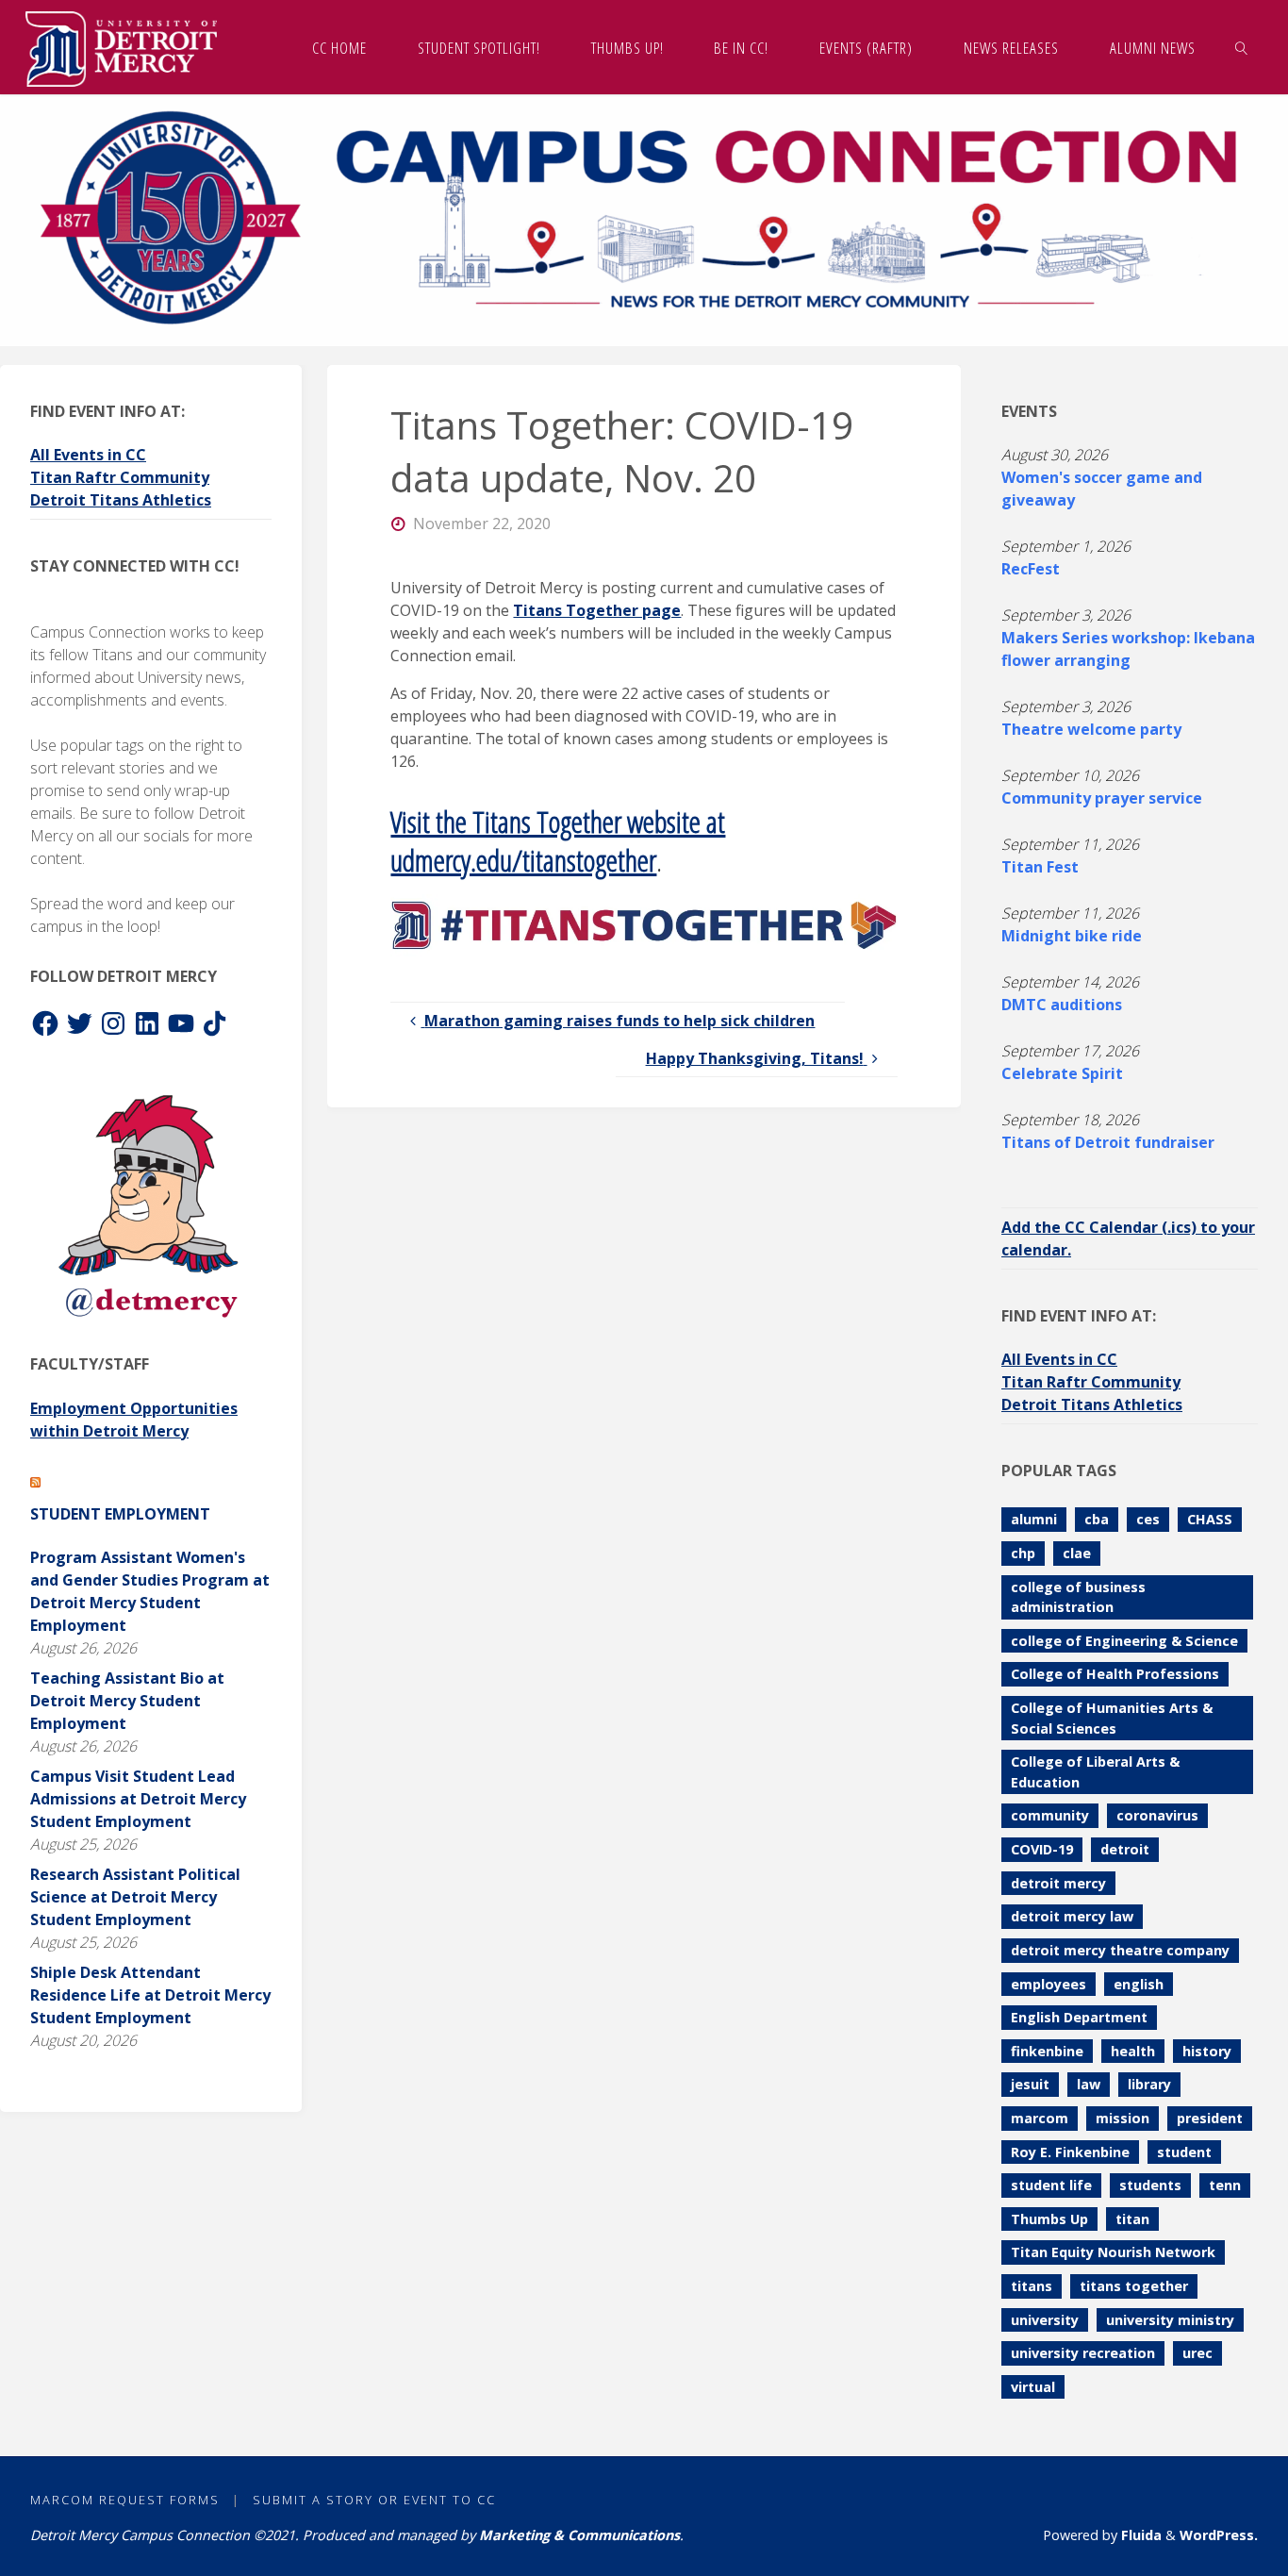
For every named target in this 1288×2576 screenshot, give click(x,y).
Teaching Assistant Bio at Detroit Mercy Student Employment (127, 1701)
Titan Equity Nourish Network (1113, 2252)
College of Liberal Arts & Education (1095, 1772)
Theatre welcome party (1091, 729)
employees (1049, 1984)
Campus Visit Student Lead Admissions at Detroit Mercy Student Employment (138, 1799)
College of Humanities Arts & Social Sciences (1112, 1718)
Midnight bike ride (1072, 936)
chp (1023, 1553)
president (1210, 2118)
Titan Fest (1040, 867)
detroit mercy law (1072, 1916)
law (1089, 2084)
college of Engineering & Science (1124, 1641)
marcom (1040, 2118)
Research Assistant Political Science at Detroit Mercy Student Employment (135, 1897)
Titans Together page (597, 610)
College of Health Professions (1115, 1674)
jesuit (1030, 2084)
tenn (1225, 2185)
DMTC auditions (1062, 1005)
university (1045, 2320)
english (1139, 1984)
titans (1032, 2286)
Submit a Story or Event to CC (374, 2500)
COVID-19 (1042, 1849)
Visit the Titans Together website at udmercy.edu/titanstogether (558, 840)
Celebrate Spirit (1062, 1073)
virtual (1033, 2387)
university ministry (1170, 2320)
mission (1123, 2118)
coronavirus (1157, 1815)
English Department (1079, 2017)
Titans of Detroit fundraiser (1108, 1142)
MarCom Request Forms (125, 2500)
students (1150, 2185)
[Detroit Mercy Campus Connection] (121, 47)
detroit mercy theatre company (1120, 1950)
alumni (1034, 1519)
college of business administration (1078, 1597)
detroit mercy (1058, 1883)
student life (1051, 2185)
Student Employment (120, 1514)
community (1050, 1815)
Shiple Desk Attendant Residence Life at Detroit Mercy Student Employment (150, 1995)
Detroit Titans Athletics (121, 500)
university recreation (1083, 2353)
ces (1148, 1519)
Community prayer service (1102, 798)
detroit (1125, 1849)
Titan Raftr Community (120, 477)
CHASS (1210, 1519)
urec (1197, 2353)
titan (1132, 2219)
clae (1077, 1553)
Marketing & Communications (579, 2535)
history (1207, 2051)
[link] (1241, 47)
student (1184, 2152)
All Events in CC (88, 455)
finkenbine (1047, 2051)
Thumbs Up (1049, 2219)
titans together (1134, 2286)
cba (1097, 1519)
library (1149, 2084)
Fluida (1139, 2535)
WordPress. (1219, 2535)
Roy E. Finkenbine (1070, 2152)
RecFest (1031, 569)
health (1133, 2051)
